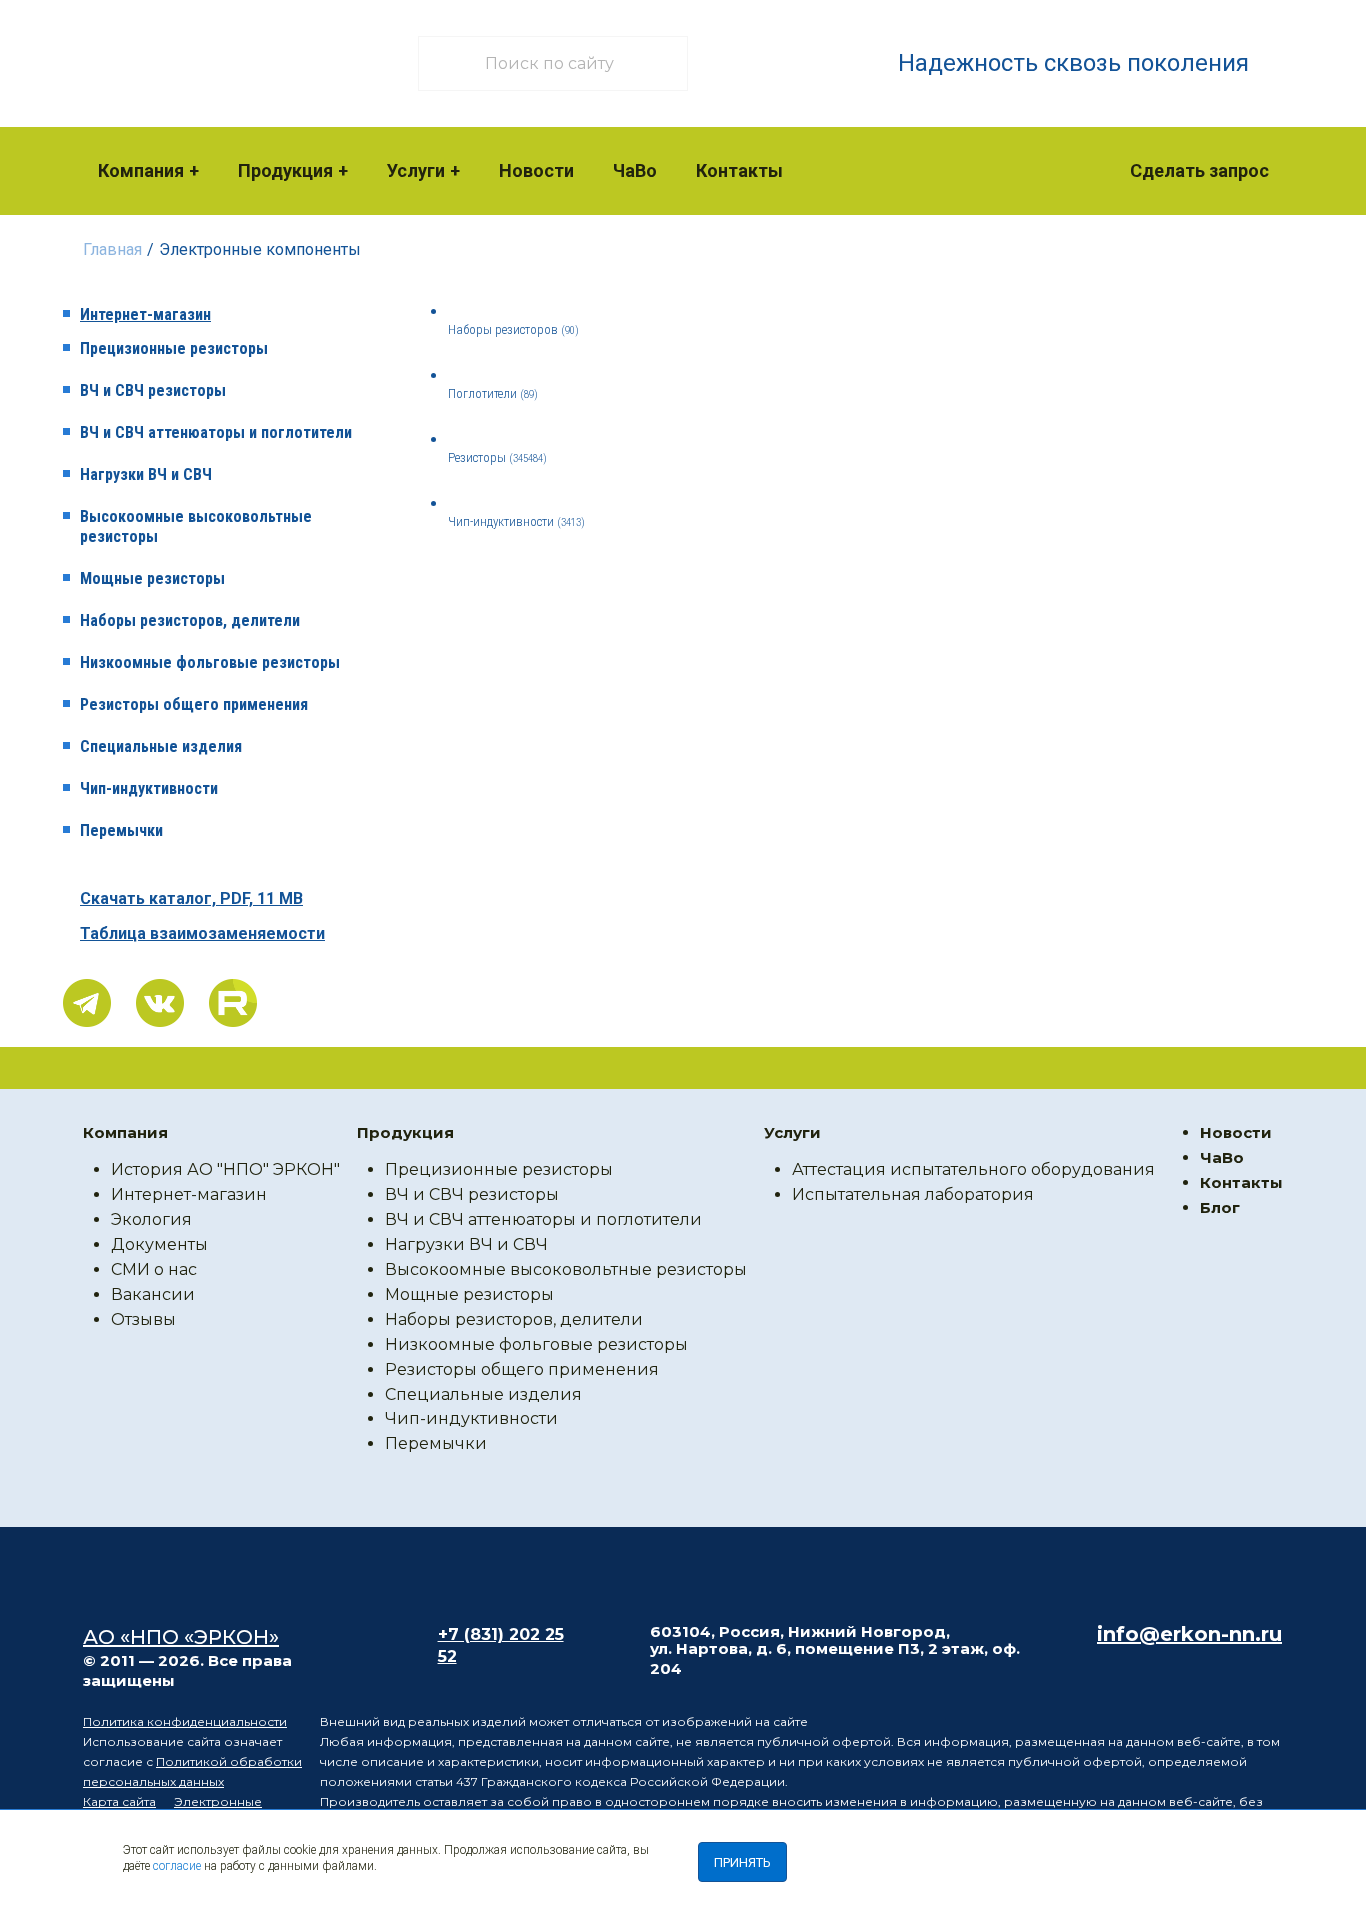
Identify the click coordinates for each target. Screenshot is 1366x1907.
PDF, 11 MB (191, 898)
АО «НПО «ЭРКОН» (181, 1637)
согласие (177, 1866)
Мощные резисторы (152, 578)
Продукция (285, 170)
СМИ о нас (154, 1269)
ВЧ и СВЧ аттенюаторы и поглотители (216, 432)
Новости (536, 170)
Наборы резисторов (513, 329)
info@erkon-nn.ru (1189, 1634)
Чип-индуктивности (149, 788)
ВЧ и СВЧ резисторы (153, 390)
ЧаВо (635, 170)
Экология (151, 1219)
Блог (1220, 1207)
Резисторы (497, 457)
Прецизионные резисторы (174, 348)
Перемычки (121, 830)
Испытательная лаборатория (913, 1194)
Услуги (416, 170)
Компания (141, 170)
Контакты (739, 170)
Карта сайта (119, 1801)
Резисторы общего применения (194, 704)
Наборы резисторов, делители (190, 620)
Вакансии (153, 1294)
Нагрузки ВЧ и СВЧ (146, 474)
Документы (159, 1244)
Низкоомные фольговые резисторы (210, 662)
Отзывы (143, 1319)
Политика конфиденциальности (185, 1721)
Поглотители (493, 393)
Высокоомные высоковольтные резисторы (196, 526)
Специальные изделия (161, 746)
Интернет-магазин (145, 314)
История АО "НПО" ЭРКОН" (225, 1169)
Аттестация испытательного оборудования (973, 1169)
